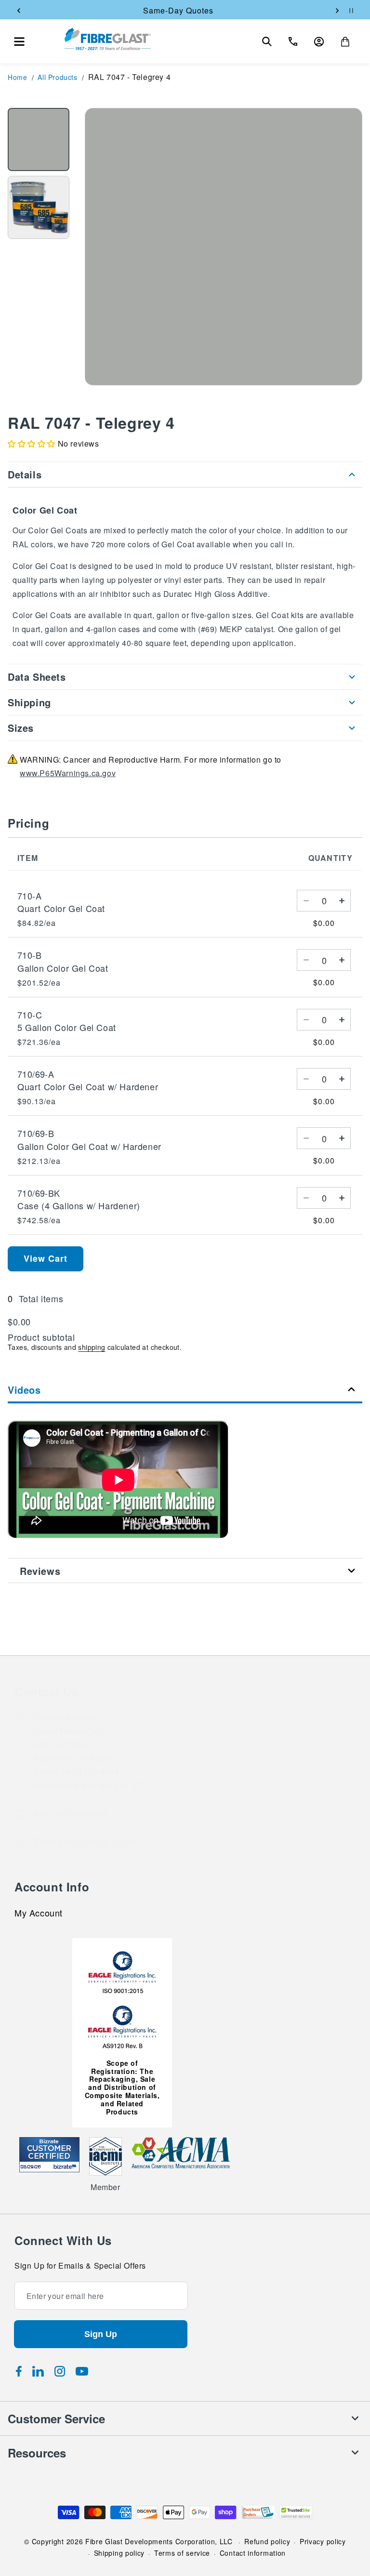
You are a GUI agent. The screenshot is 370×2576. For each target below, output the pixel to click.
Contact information (253, 2553)
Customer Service (56, 2418)
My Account (39, 1914)
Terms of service (182, 2553)
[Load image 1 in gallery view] (39, 139)
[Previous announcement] (19, 11)
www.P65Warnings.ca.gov (68, 773)
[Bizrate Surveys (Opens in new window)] (66, 2167)
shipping (92, 1347)
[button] (19, 41)
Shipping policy (119, 2553)
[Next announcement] (337, 11)
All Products (57, 77)
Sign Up (101, 2334)
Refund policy (267, 2541)
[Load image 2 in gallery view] (39, 207)
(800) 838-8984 (90, 1772)
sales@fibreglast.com (99, 1842)
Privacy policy (323, 2541)
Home (17, 77)
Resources (37, 2453)
